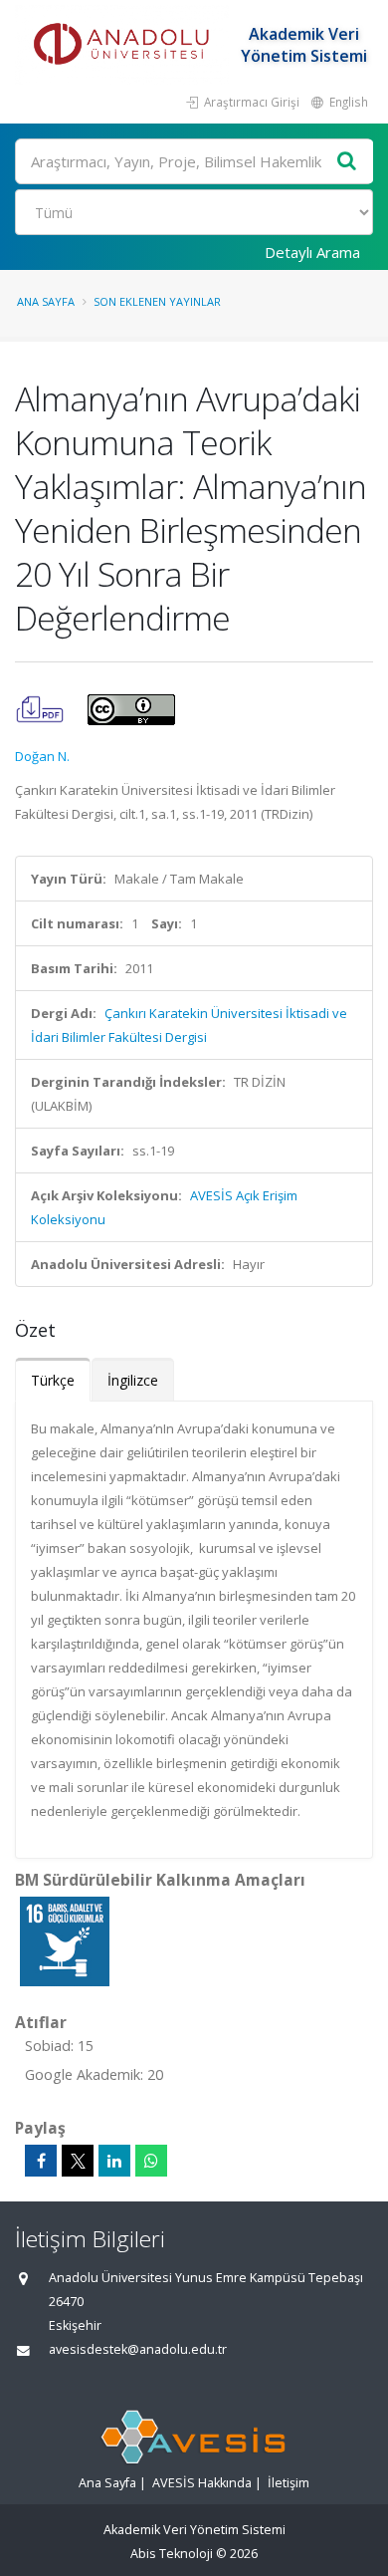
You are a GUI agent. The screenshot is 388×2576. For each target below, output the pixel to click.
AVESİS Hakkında (202, 2483)
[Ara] (347, 162)
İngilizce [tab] (133, 1380)
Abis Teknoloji (172, 2554)
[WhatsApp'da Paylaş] (151, 2161)
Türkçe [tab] (53, 1380)
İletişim (289, 2483)
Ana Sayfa (46, 301)
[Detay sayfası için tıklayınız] (65, 1940)
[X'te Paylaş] (78, 2161)
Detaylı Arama (312, 252)
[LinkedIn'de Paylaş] (114, 2161)
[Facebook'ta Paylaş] (41, 2161)
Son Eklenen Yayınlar (157, 301)
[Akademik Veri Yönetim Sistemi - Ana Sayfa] (124, 45)
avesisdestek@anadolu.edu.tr (138, 2349)
